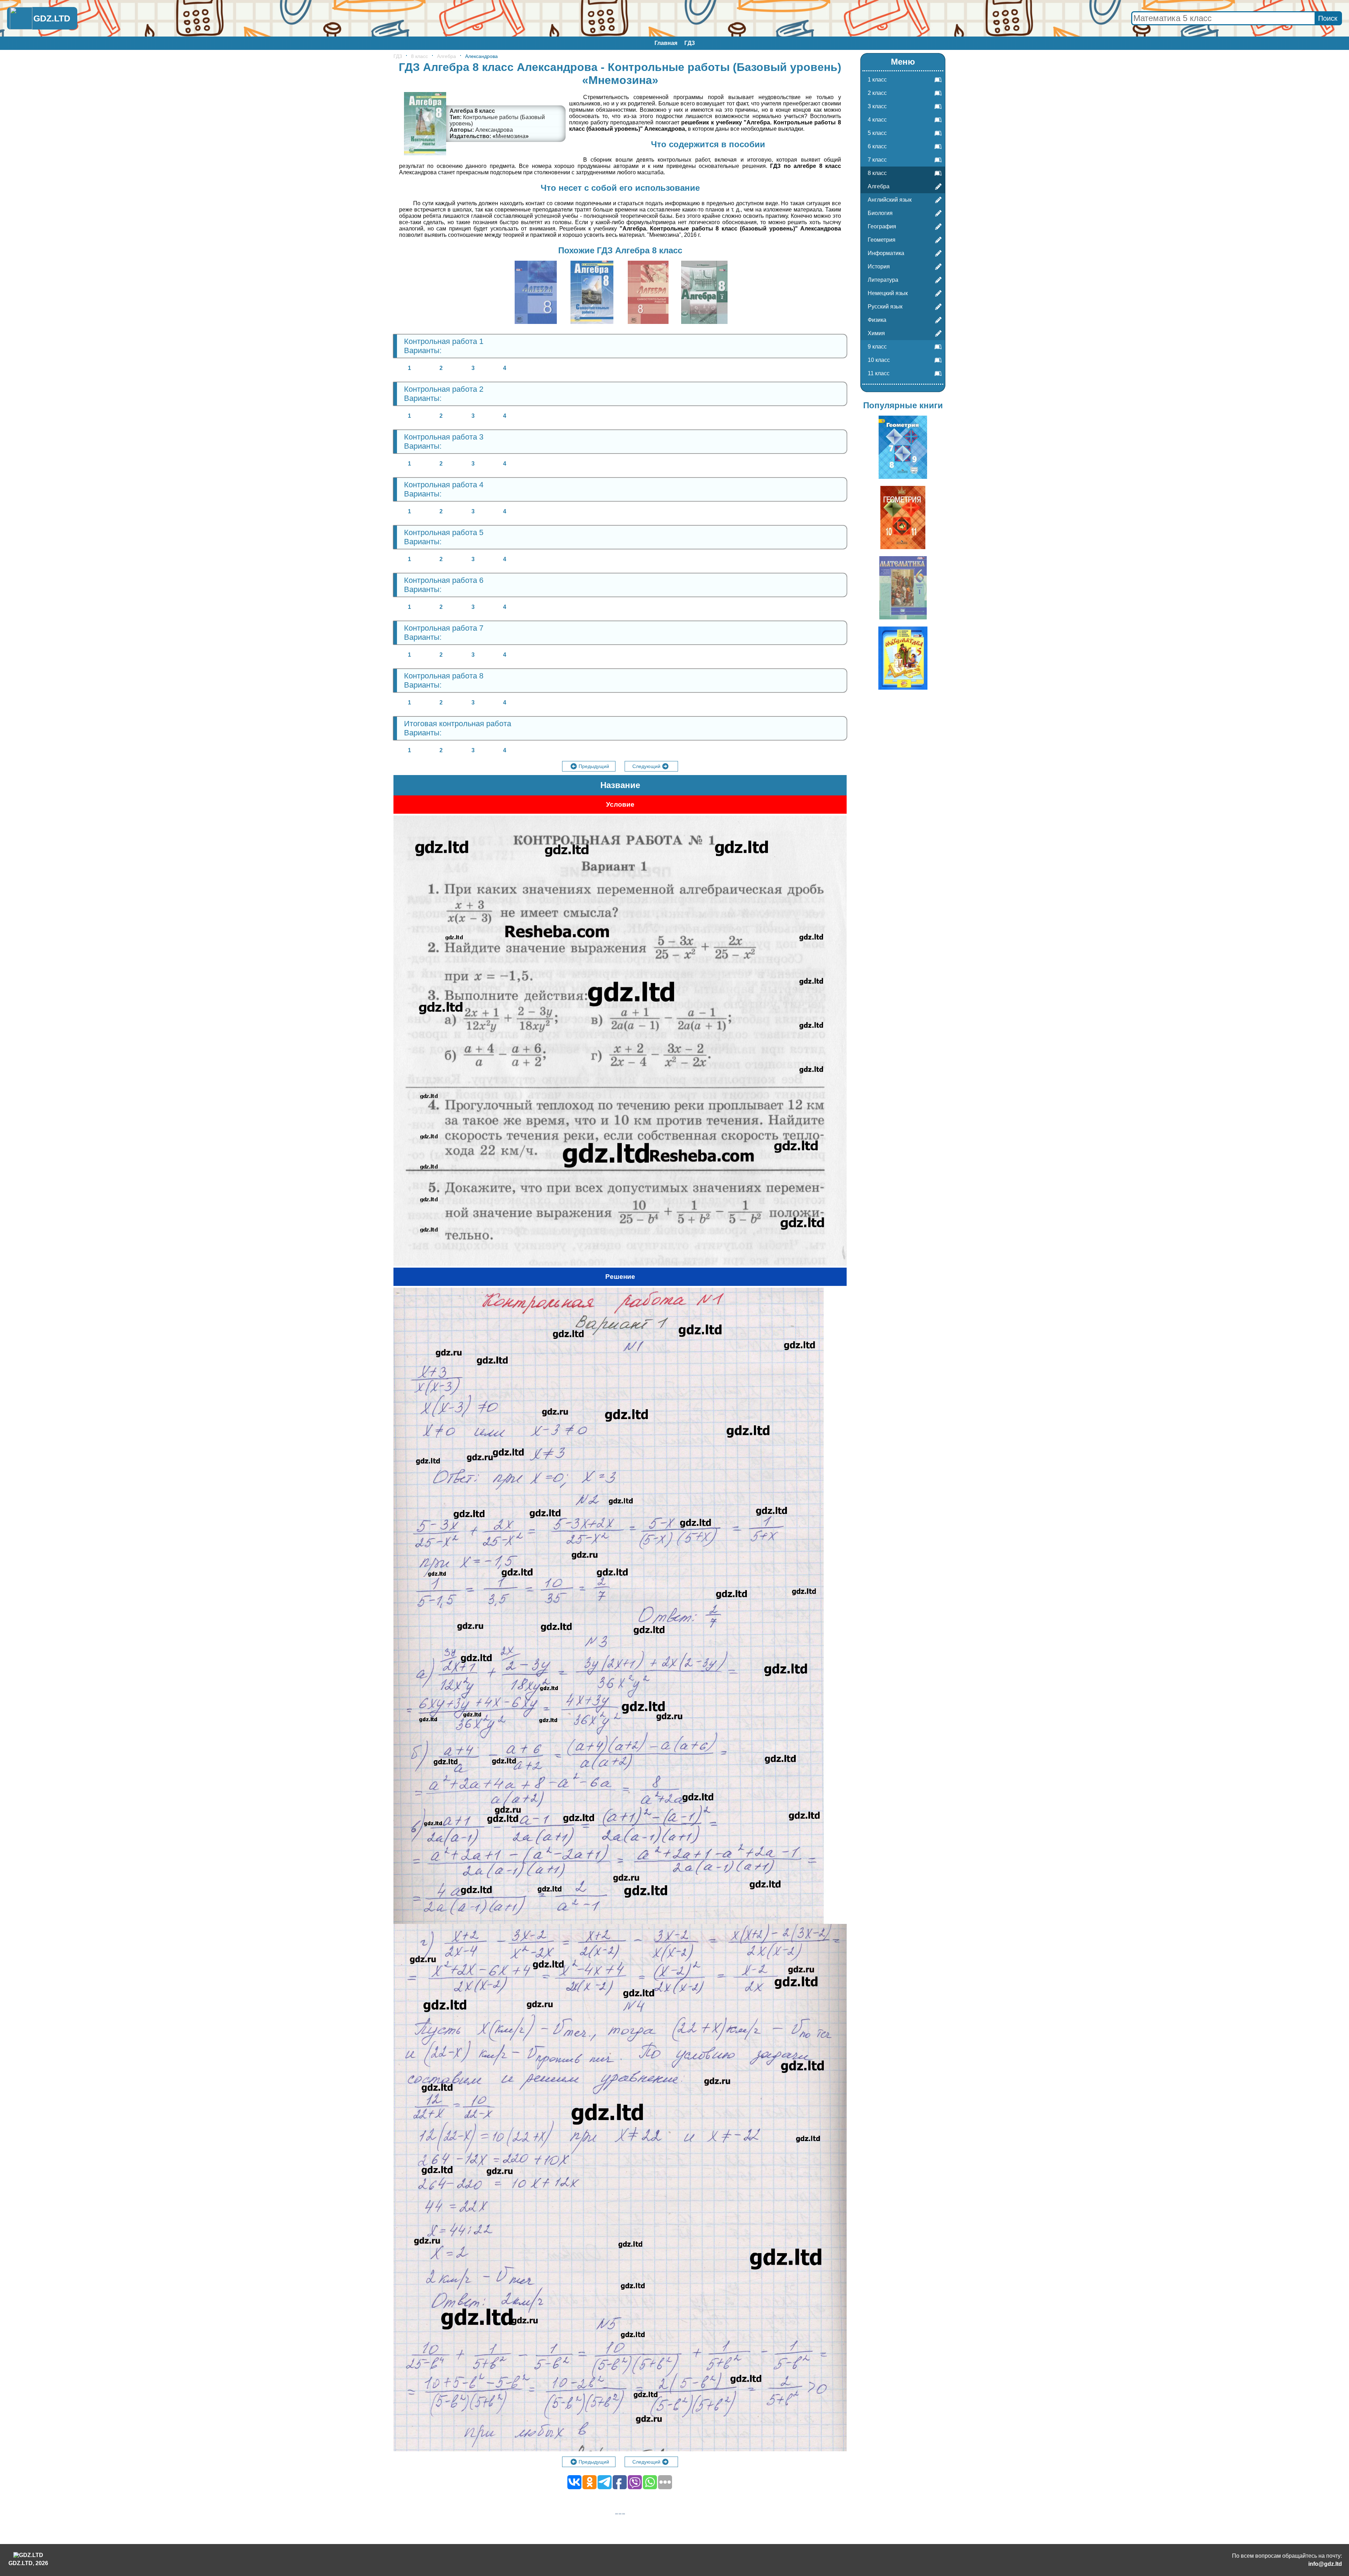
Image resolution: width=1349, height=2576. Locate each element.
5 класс (877, 133)
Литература (883, 280)
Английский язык (890, 200)
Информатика (886, 253)
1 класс (877, 80)
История (879, 266)
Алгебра (447, 56)
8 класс (419, 56)
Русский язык (885, 307)
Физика (877, 320)
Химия (876, 333)
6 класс (877, 146)
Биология (880, 213)
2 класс (877, 93)
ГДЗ (690, 43)
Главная (666, 43)
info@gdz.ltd (1325, 2564)
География (882, 226)
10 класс (879, 360)
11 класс (879, 373)
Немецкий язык (888, 293)
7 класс (877, 160)
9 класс (877, 347)
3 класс (877, 106)
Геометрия (882, 240)
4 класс (877, 120)
